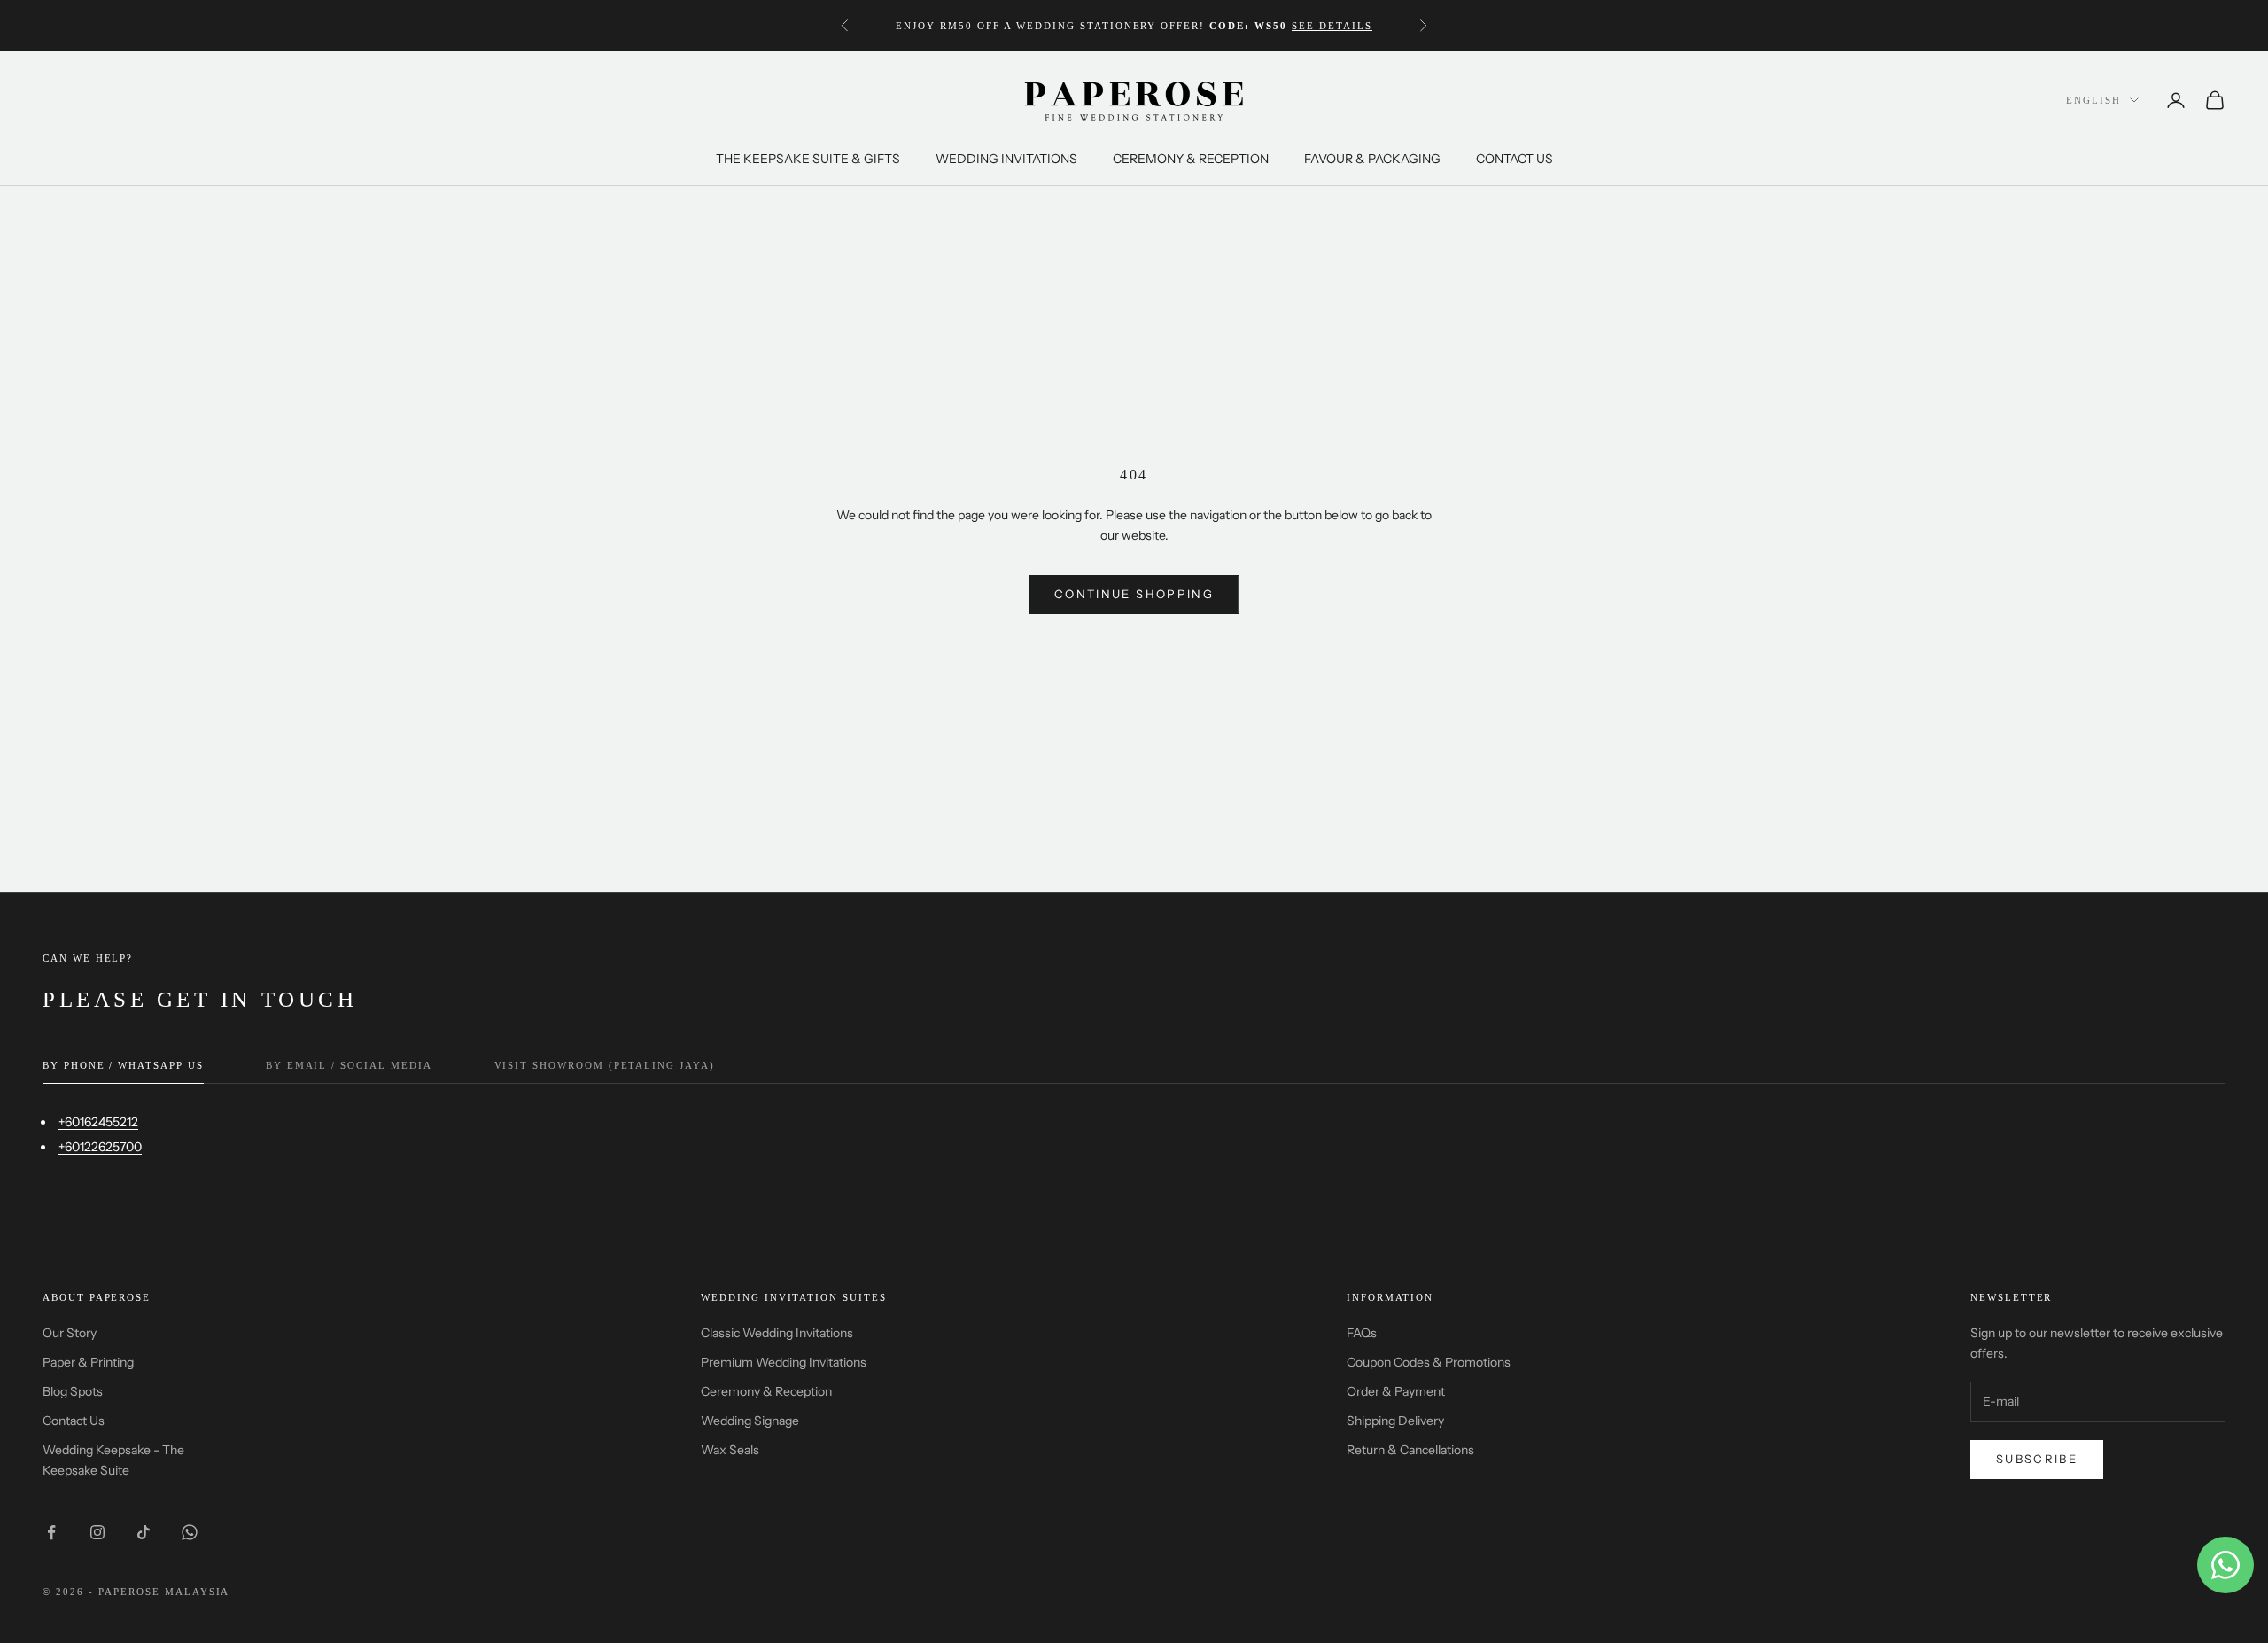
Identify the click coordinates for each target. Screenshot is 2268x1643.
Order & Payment (1396, 1391)
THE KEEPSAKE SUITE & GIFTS (808, 159)
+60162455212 (98, 1122)
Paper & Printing (88, 1362)
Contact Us (74, 1421)
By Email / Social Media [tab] (349, 1065)
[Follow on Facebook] (51, 1532)
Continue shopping (1134, 594)
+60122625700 (100, 1147)
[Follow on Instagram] (97, 1532)
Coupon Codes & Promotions (1429, 1362)
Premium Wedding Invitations (784, 1362)
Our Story (70, 1333)
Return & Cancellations (1410, 1450)
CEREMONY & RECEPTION (1191, 159)
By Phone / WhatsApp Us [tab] (123, 1065)
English (2093, 100)
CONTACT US (1515, 159)
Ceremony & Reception (766, 1391)
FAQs (1362, 1333)
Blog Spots (73, 1391)
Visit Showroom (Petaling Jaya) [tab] (605, 1065)
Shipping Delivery (1395, 1421)
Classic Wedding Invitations (777, 1333)
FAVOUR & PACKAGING (1372, 159)
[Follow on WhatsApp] (190, 1532)
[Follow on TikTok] (144, 1532)
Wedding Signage (750, 1421)
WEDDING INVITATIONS (1006, 159)
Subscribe (2037, 1459)
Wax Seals (730, 1450)
